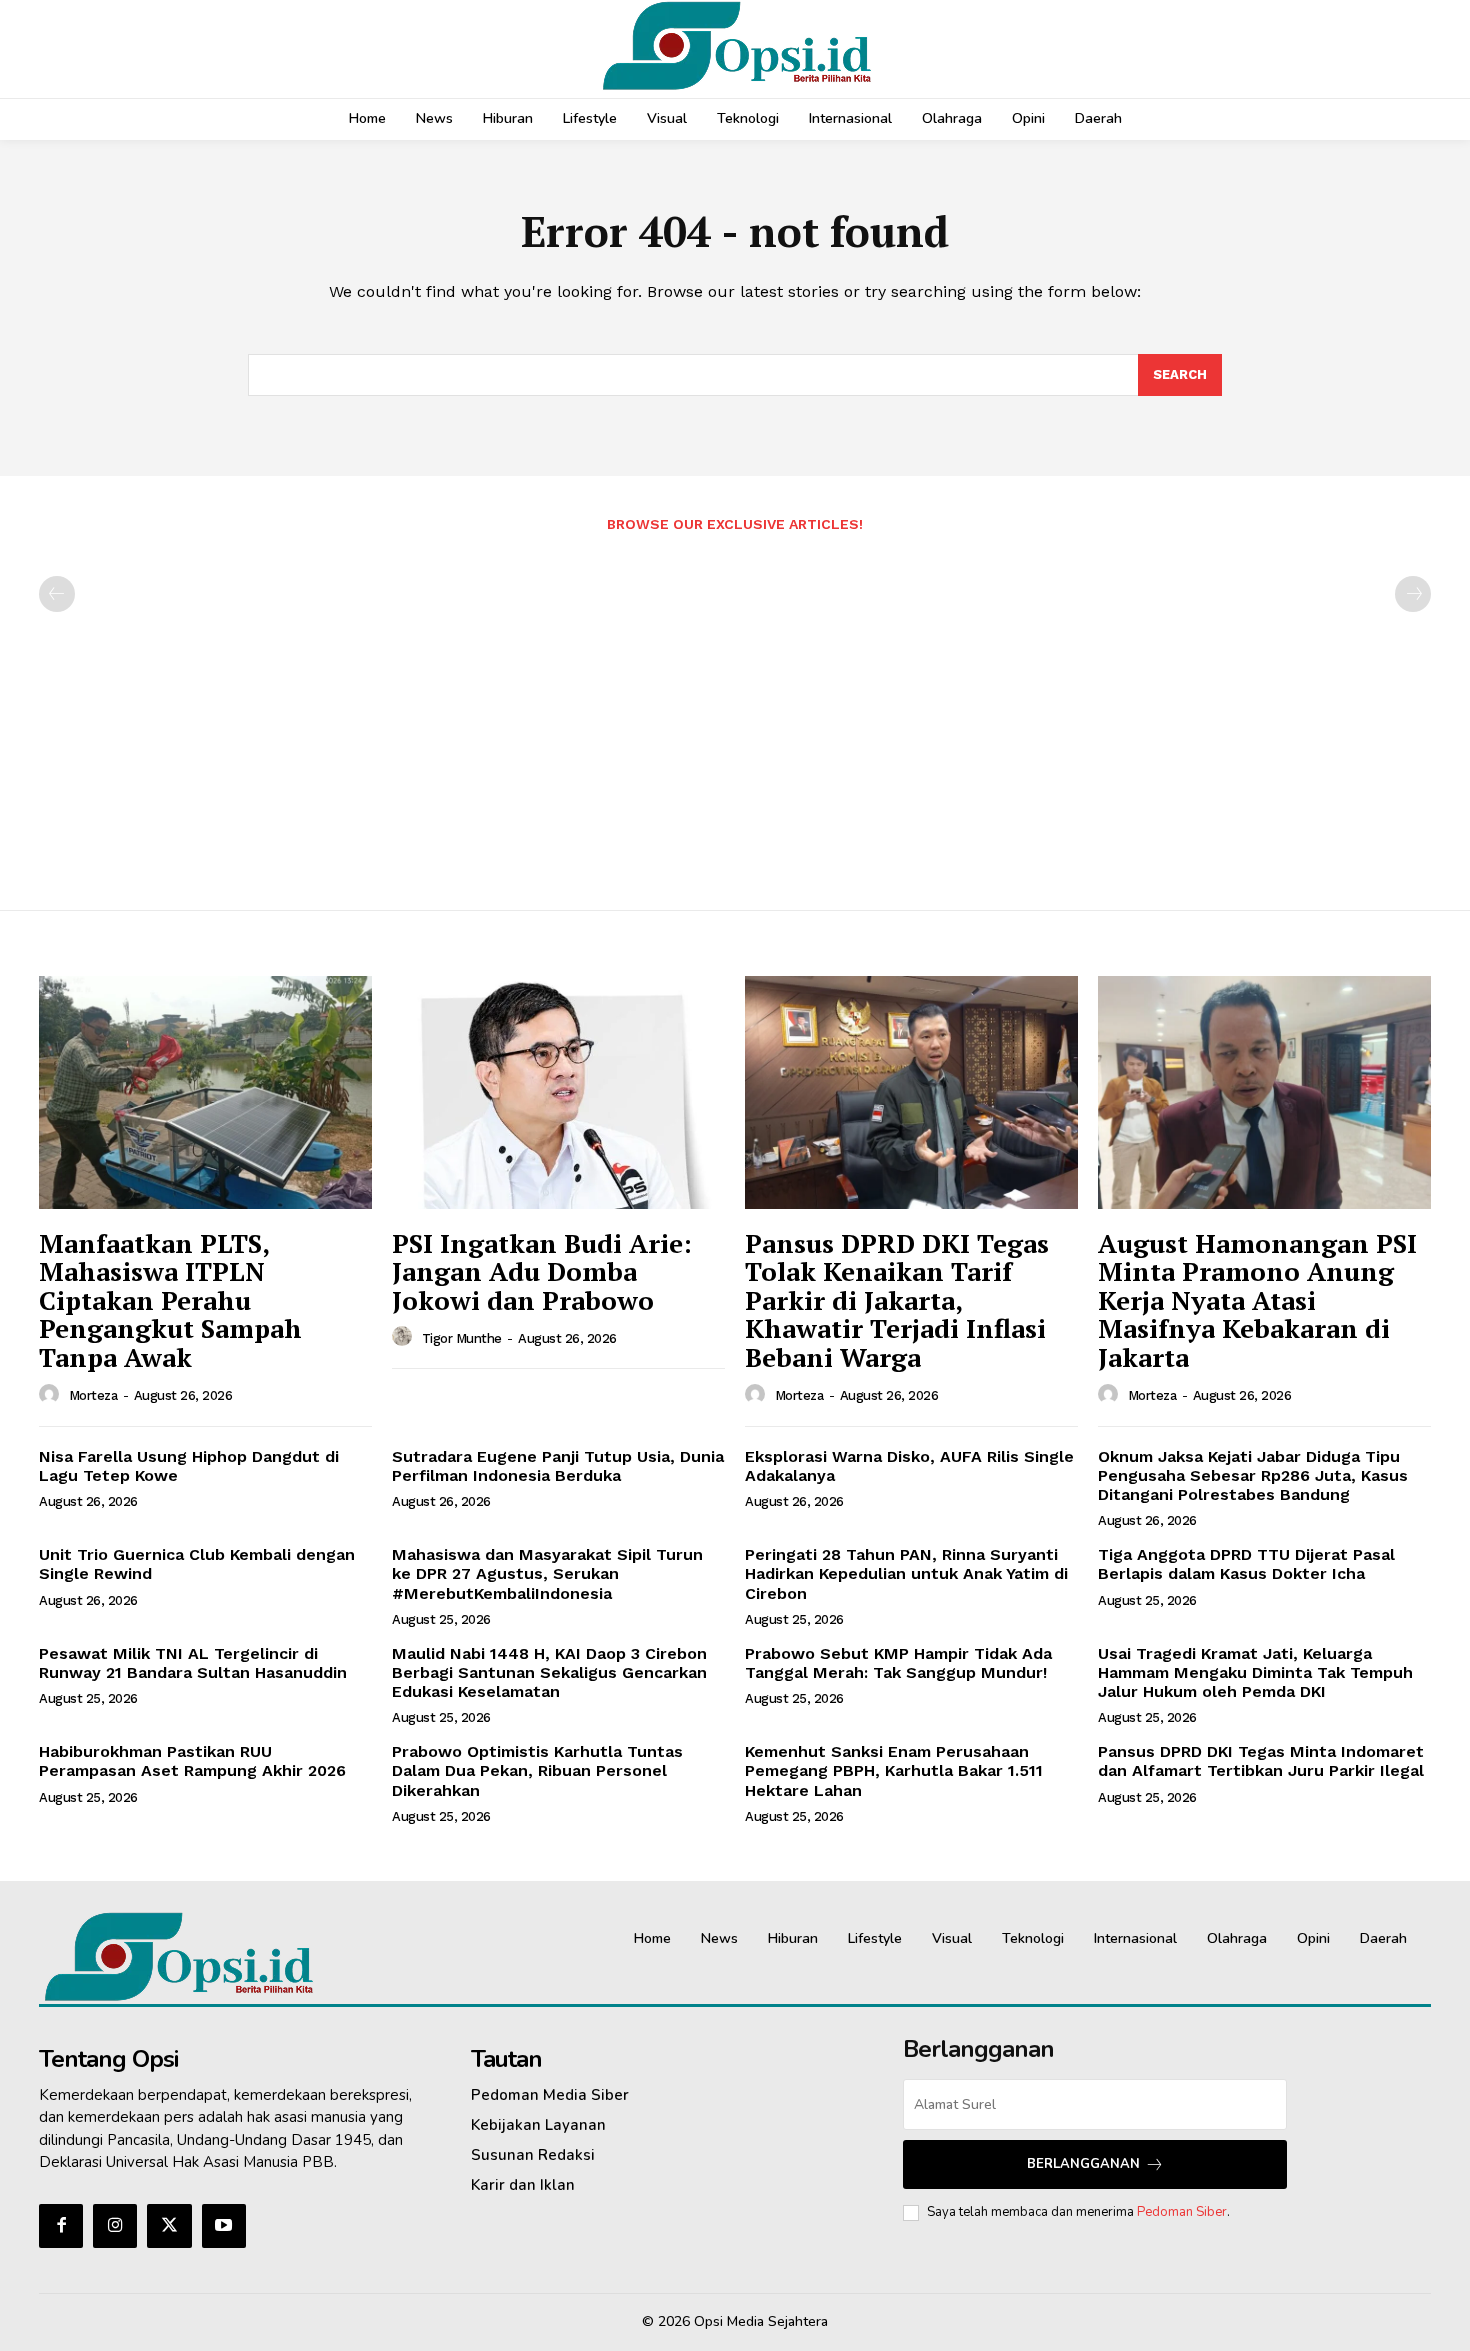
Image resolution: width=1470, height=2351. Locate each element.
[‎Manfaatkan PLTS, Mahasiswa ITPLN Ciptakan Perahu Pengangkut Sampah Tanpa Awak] (205, 1092)
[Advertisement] (735, 711)
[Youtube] (224, 2226)
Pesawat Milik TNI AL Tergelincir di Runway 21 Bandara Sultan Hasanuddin (193, 1663)
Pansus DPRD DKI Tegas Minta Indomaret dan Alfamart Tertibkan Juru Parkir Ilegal (1261, 1761)
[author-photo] (52, 1395)
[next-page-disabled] (1413, 594)
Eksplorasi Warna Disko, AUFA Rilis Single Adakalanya (909, 1466)
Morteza (93, 1395)
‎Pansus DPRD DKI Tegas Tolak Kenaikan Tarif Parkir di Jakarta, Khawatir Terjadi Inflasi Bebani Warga (897, 1300)
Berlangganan (1083, 2164)
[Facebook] (61, 2226)
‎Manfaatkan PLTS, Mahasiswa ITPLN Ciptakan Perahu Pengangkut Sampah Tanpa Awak (170, 1300)
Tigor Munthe (462, 1338)
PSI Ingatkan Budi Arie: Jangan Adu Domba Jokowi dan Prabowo (542, 1271)
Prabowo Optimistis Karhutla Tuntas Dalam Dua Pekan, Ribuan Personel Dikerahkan (537, 1770)
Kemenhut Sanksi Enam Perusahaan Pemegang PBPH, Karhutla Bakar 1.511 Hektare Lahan (894, 1770)
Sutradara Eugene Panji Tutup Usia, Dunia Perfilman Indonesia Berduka (558, 1466)
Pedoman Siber (1182, 2212)
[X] (169, 2226)
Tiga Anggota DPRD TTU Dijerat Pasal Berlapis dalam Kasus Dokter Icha (1246, 1564)
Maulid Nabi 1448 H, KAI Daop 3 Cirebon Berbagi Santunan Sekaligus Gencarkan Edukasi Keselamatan (549, 1672)
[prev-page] (57, 594)
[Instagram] (115, 2226)
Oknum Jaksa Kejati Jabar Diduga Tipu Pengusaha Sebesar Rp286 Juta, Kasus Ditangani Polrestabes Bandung (1253, 1475)
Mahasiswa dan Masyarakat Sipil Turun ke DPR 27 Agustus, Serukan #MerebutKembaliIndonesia (547, 1573)
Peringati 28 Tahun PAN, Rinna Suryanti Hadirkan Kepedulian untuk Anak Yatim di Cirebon (906, 1573)
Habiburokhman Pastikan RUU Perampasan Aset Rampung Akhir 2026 (192, 1761)
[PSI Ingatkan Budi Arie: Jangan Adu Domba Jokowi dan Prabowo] (558, 1092)
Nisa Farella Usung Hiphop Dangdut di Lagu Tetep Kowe (189, 1466)
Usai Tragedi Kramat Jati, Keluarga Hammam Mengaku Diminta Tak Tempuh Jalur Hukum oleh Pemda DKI (1255, 1672)
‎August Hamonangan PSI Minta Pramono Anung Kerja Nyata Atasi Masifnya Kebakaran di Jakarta (1257, 1300)
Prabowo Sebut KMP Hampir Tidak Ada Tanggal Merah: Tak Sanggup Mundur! (898, 1663)
